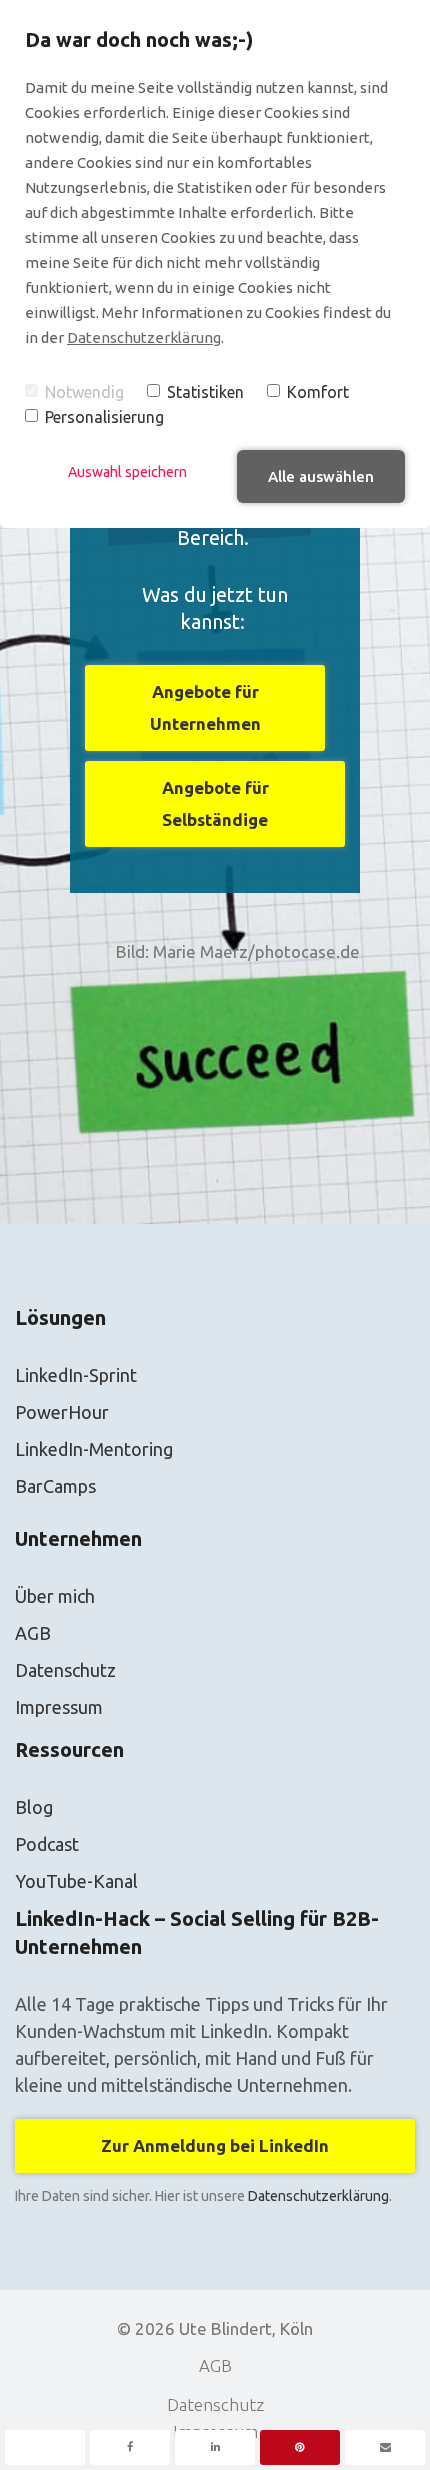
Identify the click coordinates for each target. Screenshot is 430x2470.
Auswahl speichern (127, 472)
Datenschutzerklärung (144, 337)
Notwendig (84, 392)
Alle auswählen (321, 476)
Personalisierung (104, 417)
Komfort (318, 392)
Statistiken (205, 392)
